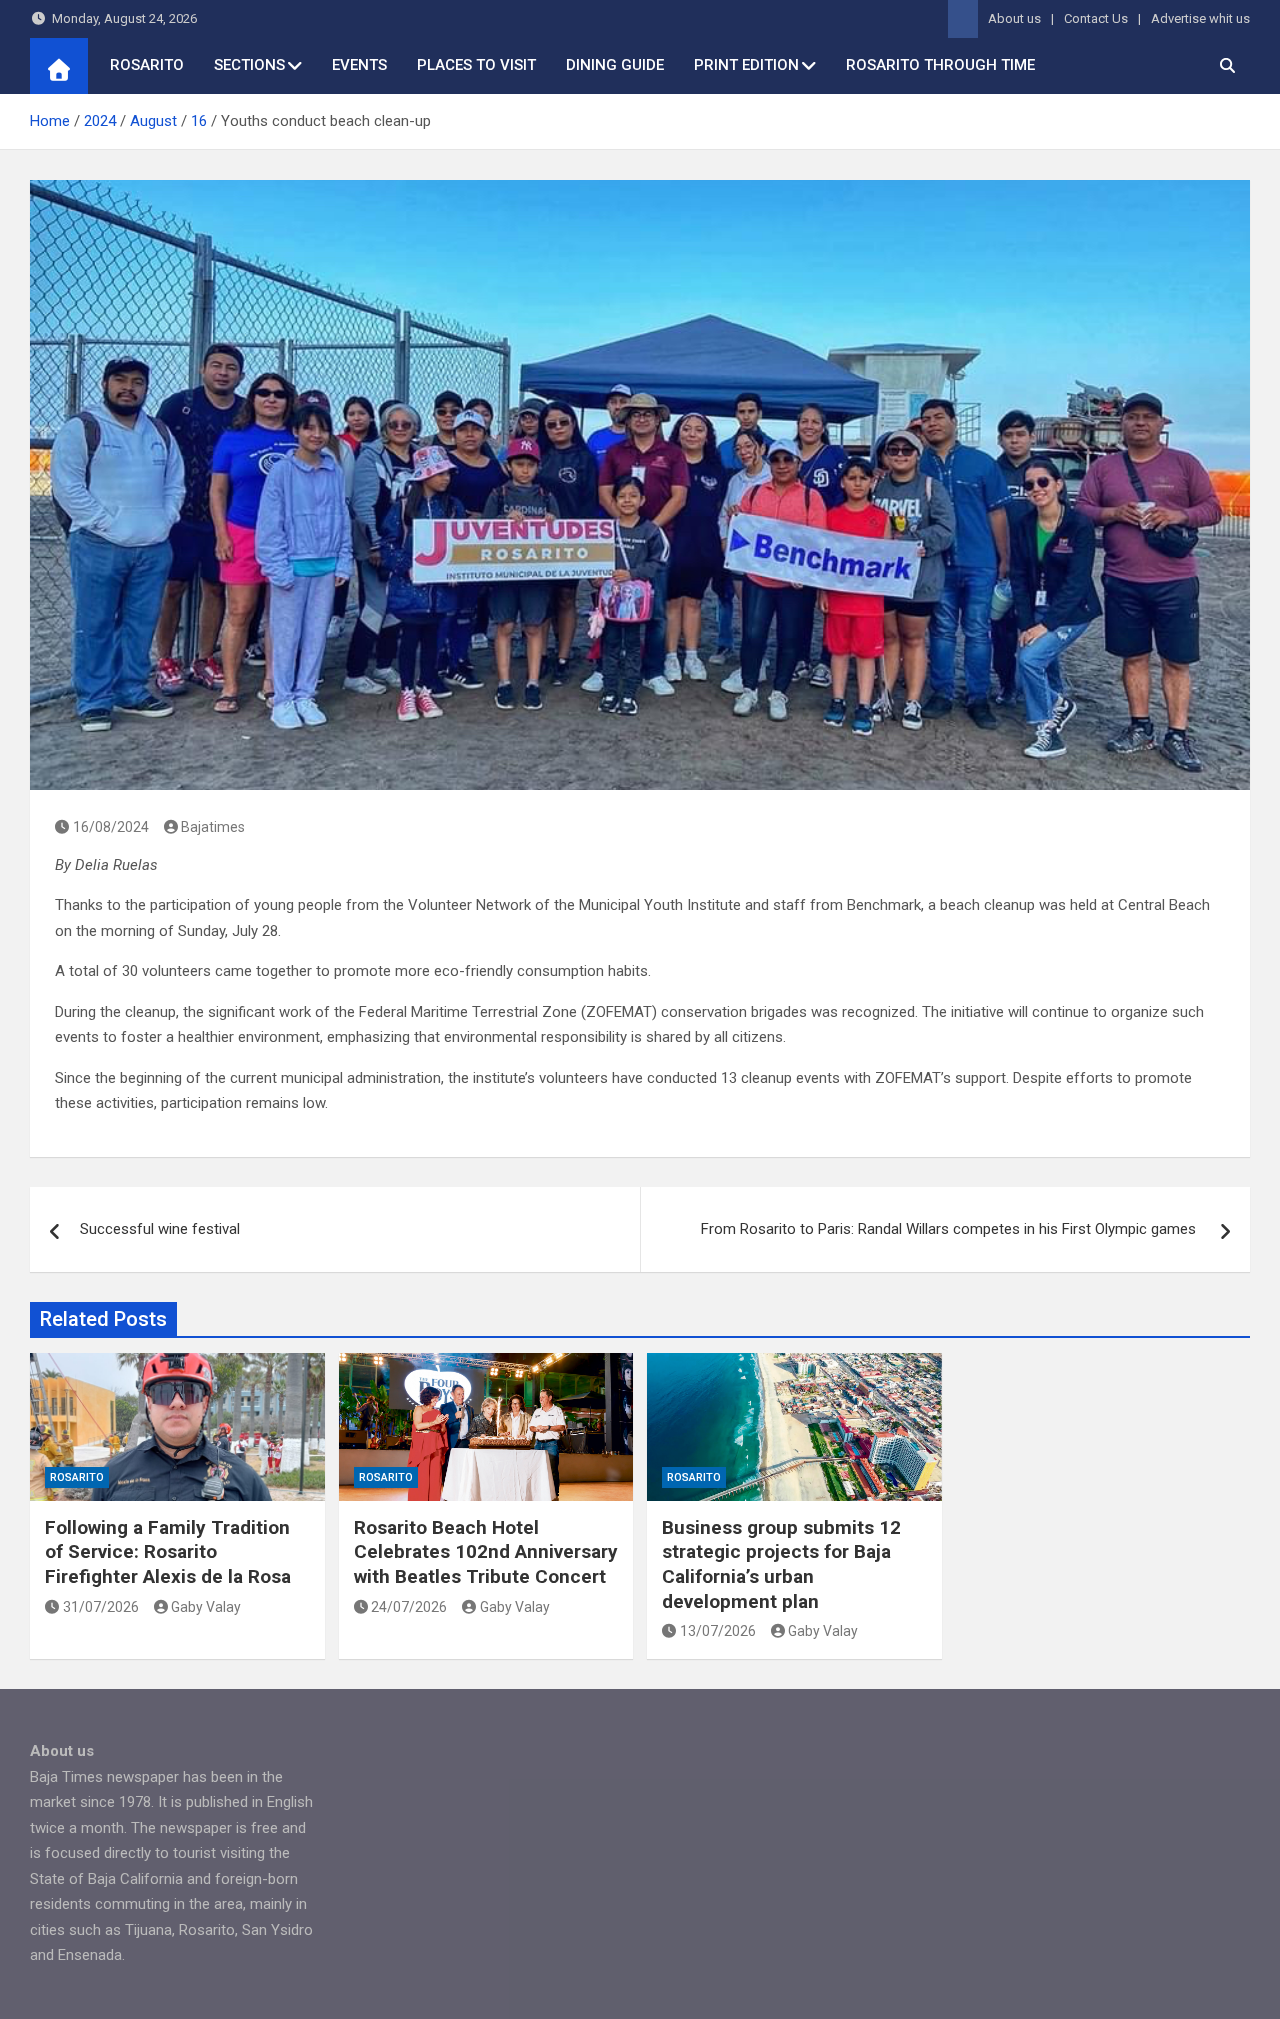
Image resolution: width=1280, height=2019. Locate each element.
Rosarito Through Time (940, 65)
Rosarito (147, 65)
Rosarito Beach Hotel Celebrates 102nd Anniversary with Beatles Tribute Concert (486, 1552)
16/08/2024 (111, 827)
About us (1014, 18)
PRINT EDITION (746, 65)
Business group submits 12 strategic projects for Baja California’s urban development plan (781, 1564)
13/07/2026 (718, 1631)
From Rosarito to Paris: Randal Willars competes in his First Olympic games (950, 1229)
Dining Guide (615, 65)
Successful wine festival (160, 1229)
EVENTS (359, 65)
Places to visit (476, 65)
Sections (249, 65)
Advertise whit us (1200, 18)
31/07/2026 (101, 1607)
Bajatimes (213, 827)
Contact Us (1096, 18)
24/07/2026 (409, 1607)
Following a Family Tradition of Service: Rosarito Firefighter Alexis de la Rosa (168, 1552)
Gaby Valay (206, 1607)
